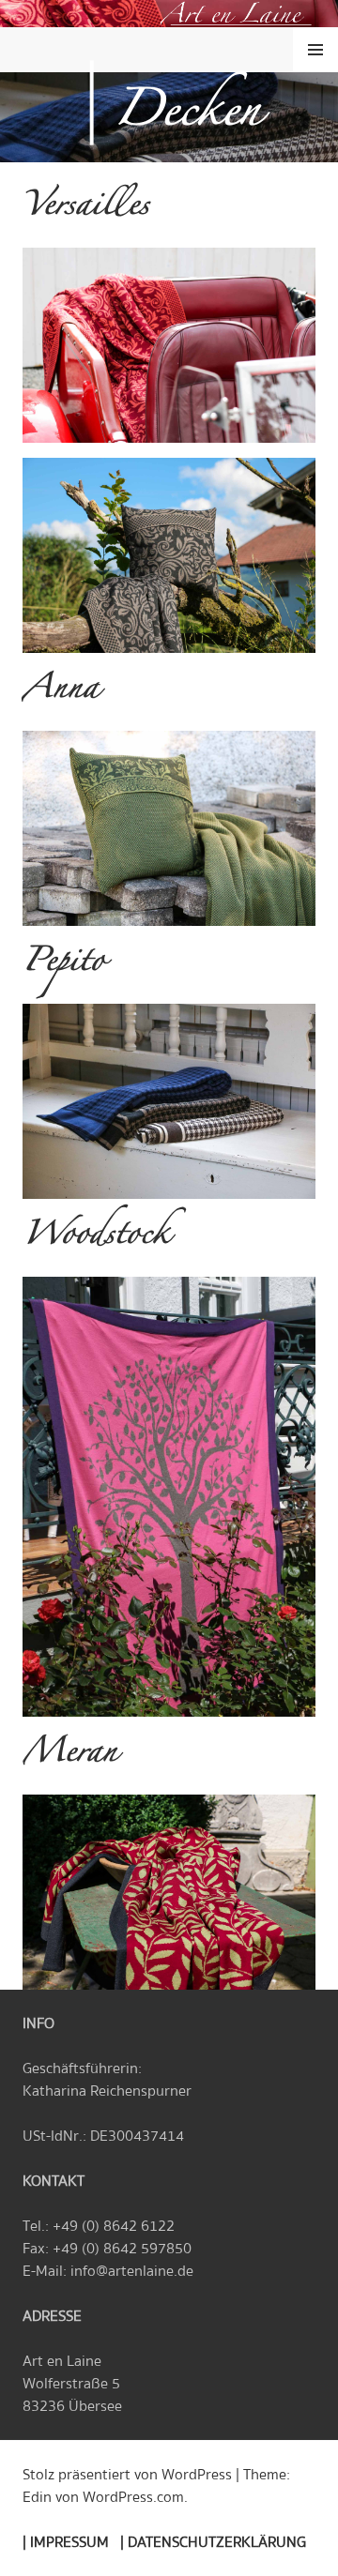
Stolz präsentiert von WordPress (127, 2475)
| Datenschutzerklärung (213, 2542)
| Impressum (66, 2542)
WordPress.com (133, 2497)
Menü (315, 50)
